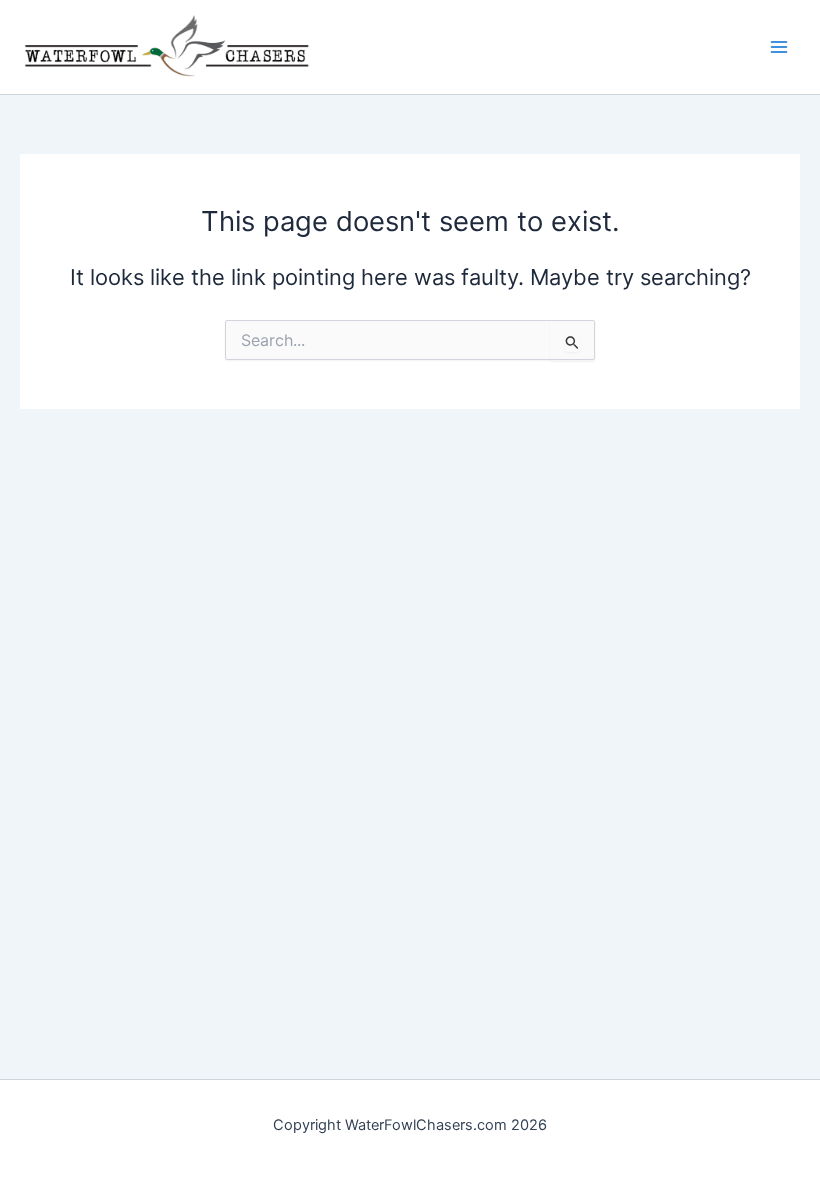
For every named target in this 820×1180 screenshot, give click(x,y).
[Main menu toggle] (779, 47)
